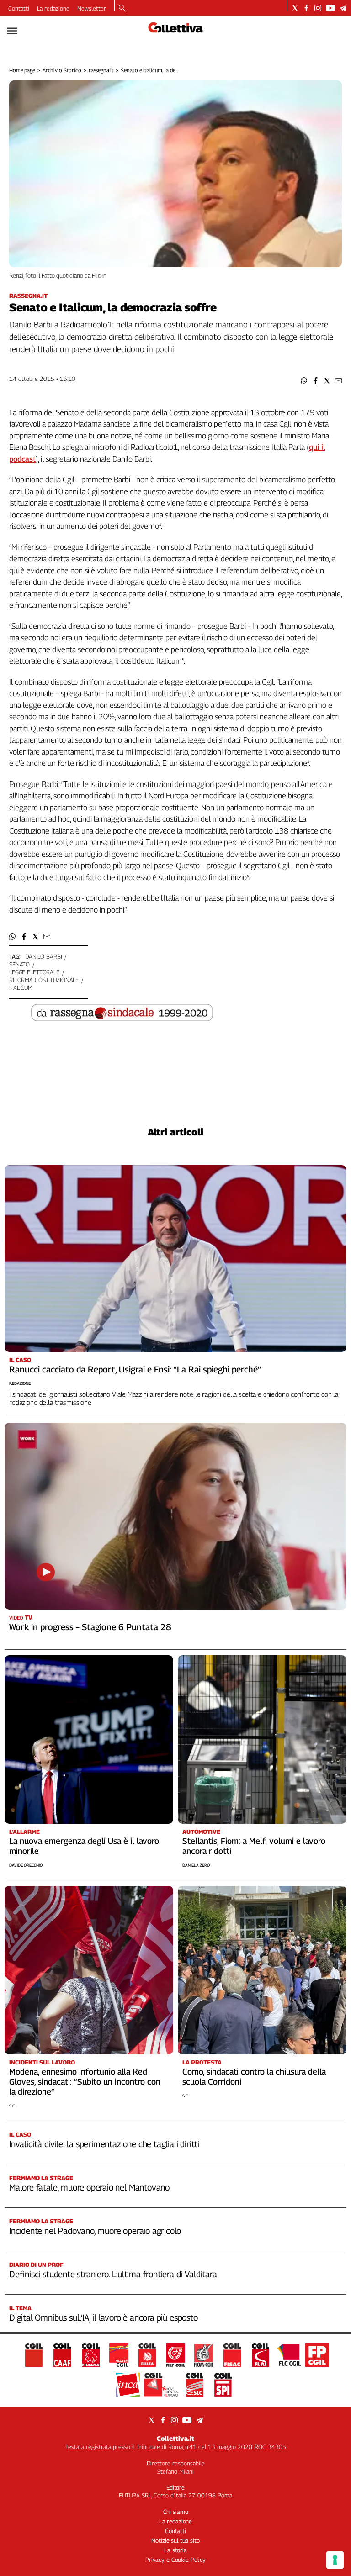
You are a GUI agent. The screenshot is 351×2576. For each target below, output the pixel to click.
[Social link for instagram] (318, 8)
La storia (175, 2550)
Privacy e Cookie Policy (175, 2560)
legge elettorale (34, 972)
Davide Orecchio (26, 1865)
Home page (22, 70)
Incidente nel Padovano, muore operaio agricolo (95, 2231)
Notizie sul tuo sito (175, 2540)
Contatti (19, 8)
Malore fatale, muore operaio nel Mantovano (89, 2187)
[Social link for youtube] (330, 8)
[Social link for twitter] (295, 8)
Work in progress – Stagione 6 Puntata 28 (90, 1627)
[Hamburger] (12, 31)
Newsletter (92, 8)
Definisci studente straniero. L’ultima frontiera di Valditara (113, 2274)
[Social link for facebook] (306, 8)
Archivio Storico (62, 70)
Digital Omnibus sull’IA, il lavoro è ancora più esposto (104, 2317)
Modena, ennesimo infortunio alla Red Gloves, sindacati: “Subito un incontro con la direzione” (85, 2082)
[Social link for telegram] (343, 8)
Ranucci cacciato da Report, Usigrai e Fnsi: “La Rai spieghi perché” (135, 1369)
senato (19, 964)
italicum (21, 987)
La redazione (53, 8)
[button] (304, 381)
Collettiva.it (175, 2438)
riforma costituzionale (44, 980)
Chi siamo (176, 2512)
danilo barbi (43, 956)
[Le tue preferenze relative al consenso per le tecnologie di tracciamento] (335, 2560)
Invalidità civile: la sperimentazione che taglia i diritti (104, 2144)
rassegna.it (101, 70)
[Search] (122, 9)
